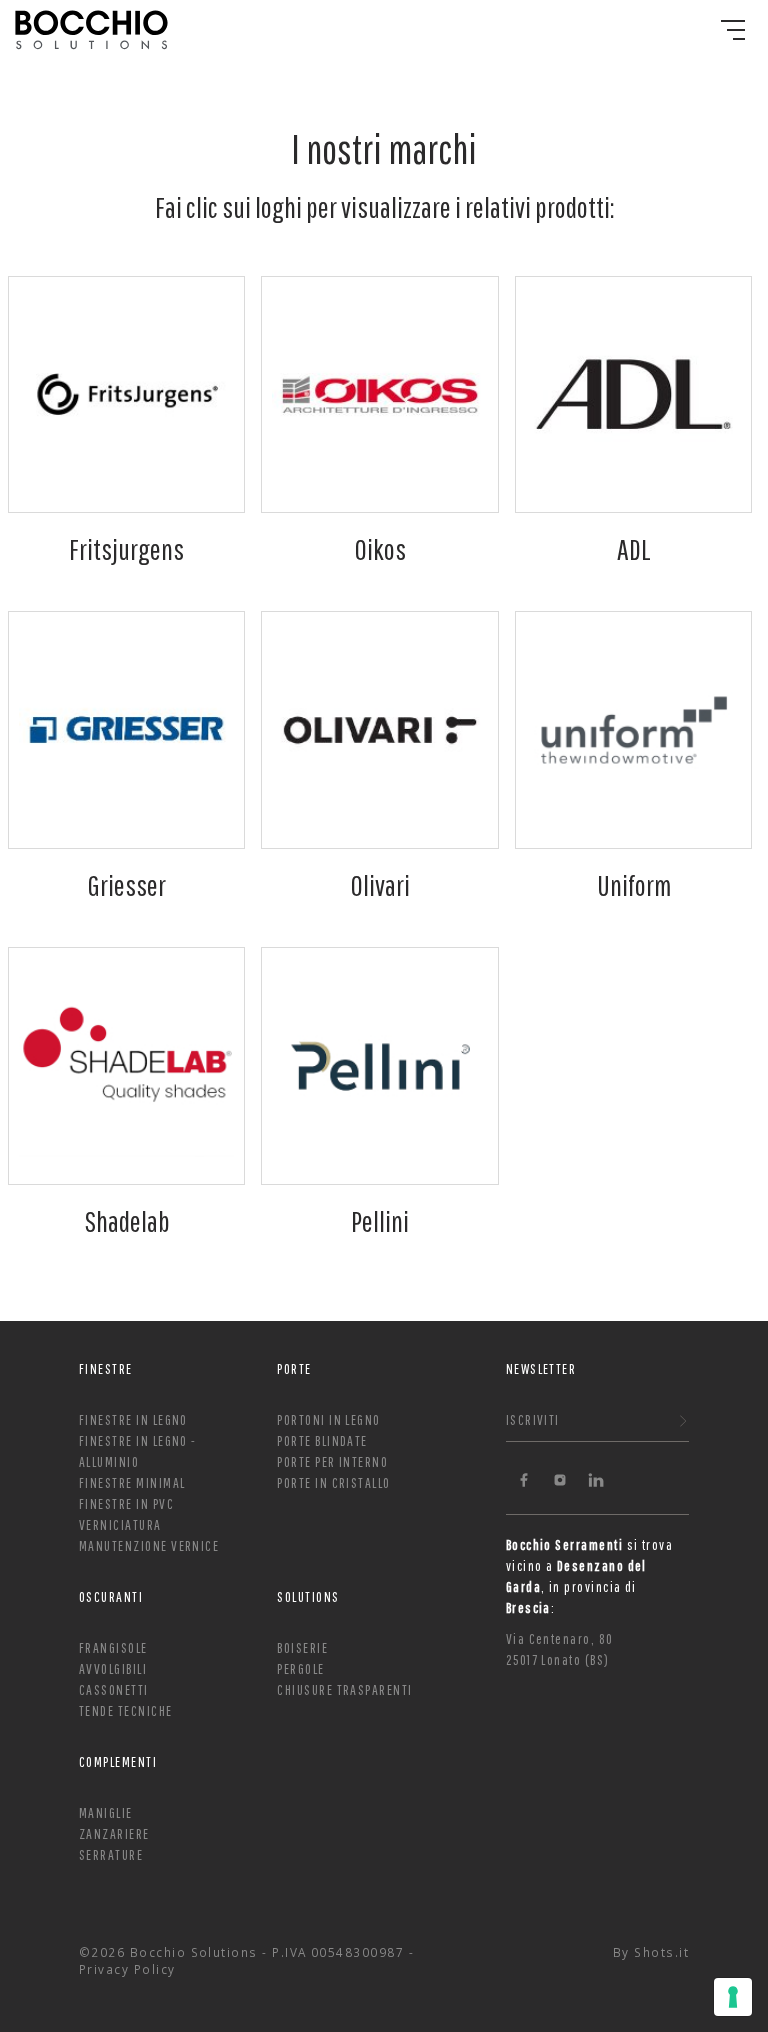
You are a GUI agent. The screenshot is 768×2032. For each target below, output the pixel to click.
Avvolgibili (113, 1668)
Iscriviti (533, 1419)
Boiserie (302, 1647)
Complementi (118, 1761)
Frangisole (113, 1647)
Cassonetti (114, 1689)
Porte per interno (332, 1461)
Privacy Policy (127, 1969)
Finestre (106, 1368)
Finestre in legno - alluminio (138, 1451)
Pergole (300, 1668)
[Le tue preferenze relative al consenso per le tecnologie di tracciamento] (733, 1997)
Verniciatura (120, 1524)
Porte (294, 1368)
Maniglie (106, 1812)
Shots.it (661, 1952)
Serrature (111, 1854)
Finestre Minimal (132, 1482)
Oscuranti (111, 1596)
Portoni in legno (328, 1419)
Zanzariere (114, 1833)
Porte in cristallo (333, 1482)
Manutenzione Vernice (149, 1545)
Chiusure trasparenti (344, 1689)
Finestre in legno (133, 1419)
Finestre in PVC (126, 1503)
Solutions (308, 1596)
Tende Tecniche (126, 1710)
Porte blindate (322, 1440)
